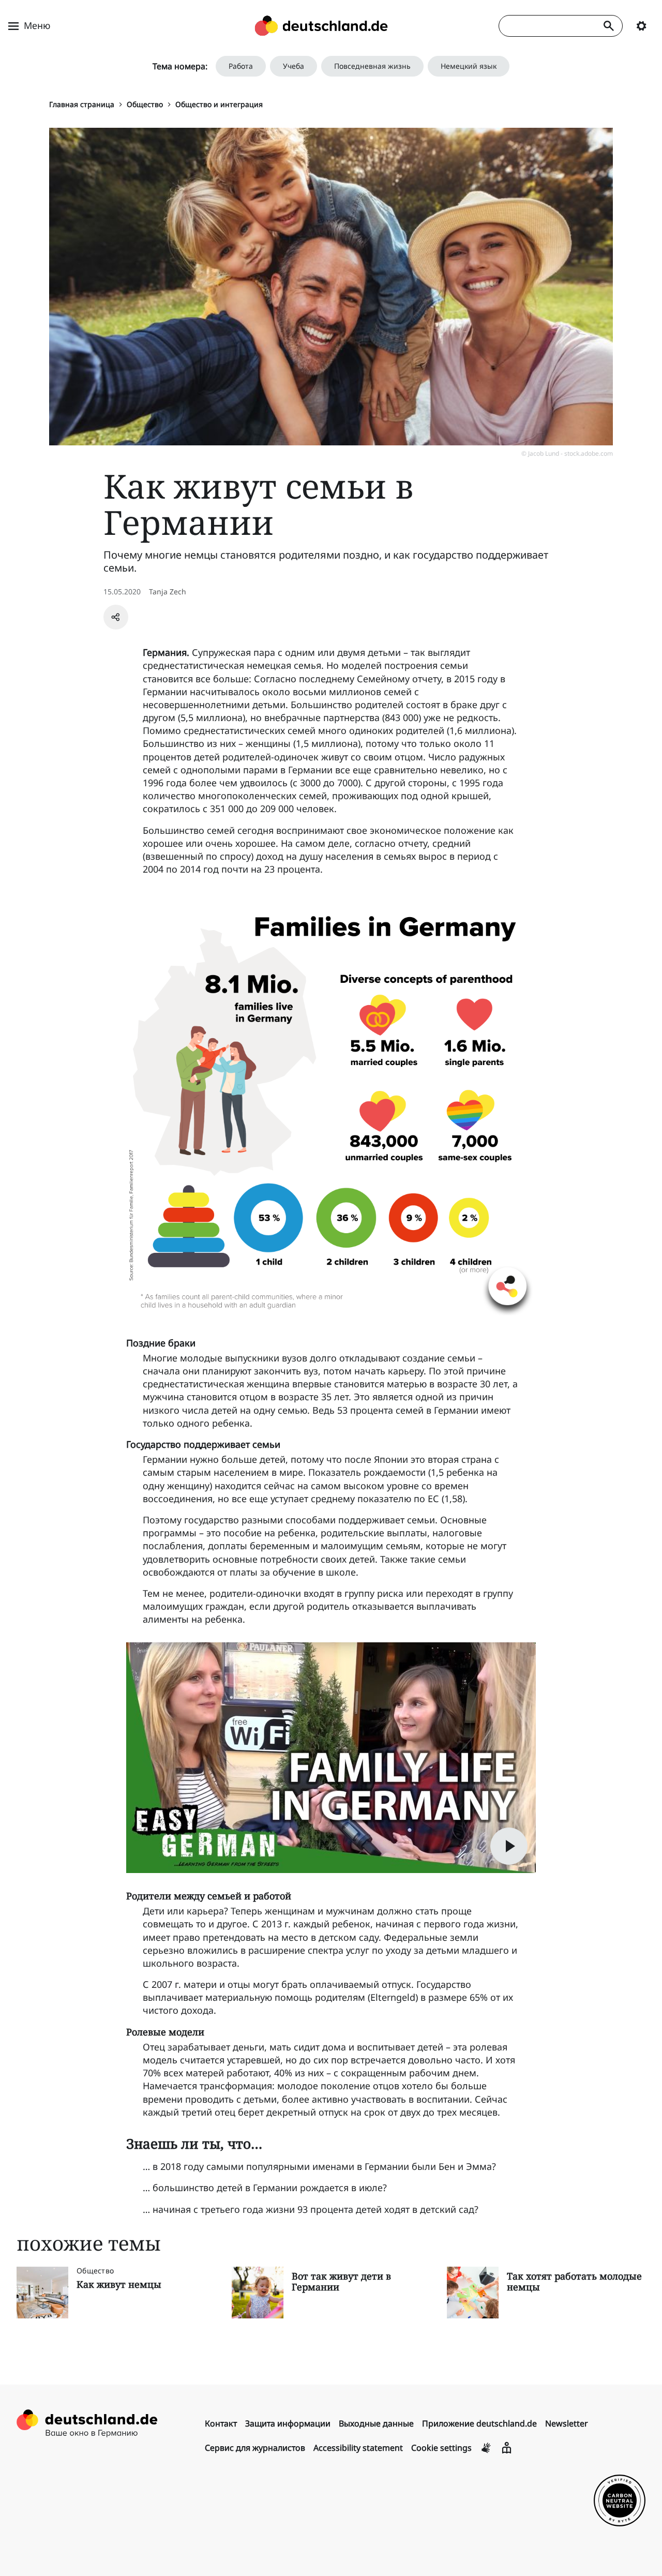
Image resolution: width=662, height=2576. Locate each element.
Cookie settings (441, 2448)
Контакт (221, 2423)
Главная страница (82, 104)
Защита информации (288, 2423)
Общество (145, 104)
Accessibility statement (358, 2448)
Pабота (241, 66)
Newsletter (567, 2423)
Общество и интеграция (219, 104)
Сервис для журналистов (255, 2448)
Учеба (294, 66)
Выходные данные (376, 2423)
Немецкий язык (469, 66)
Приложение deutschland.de (479, 2423)
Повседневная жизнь (372, 66)
